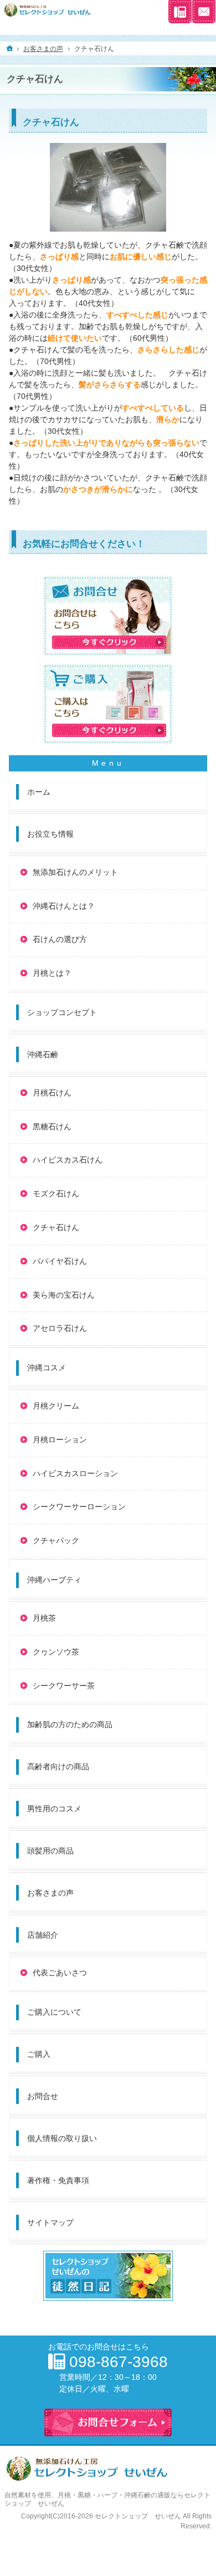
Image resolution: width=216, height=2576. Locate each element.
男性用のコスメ (54, 1809)
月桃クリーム (56, 1406)
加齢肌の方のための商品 (70, 1724)
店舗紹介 (43, 1935)
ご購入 (39, 2054)
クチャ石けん (56, 1227)
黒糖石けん (52, 1126)
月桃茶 (44, 1618)
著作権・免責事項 (58, 2180)
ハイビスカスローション (75, 1473)
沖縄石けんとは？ (64, 906)
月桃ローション (60, 1440)
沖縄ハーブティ (54, 1580)
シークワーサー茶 (64, 1686)
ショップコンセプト (62, 1012)
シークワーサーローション (79, 1507)
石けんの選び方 (60, 939)
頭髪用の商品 (50, 1851)
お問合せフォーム (204, 12)
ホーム (39, 792)
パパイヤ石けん (60, 1261)
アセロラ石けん (60, 1328)
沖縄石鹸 (43, 1054)
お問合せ (43, 2096)
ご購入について (54, 2012)
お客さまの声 (50, 1893)
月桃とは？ (52, 973)
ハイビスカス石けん (68, 1160)
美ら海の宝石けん (64, 1295)
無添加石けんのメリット (75, 872)
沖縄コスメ (47, 1368)
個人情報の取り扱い (62, 2138)
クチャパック (56, 1540)
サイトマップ (50, 2222)
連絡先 (180, 12)
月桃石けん (52, 1093)
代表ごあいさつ (60, 1973)
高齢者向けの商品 (58, 1766)
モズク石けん (56, 1194)
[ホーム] (10, 48)
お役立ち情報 (50, 834)
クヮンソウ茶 (56, 1652)
